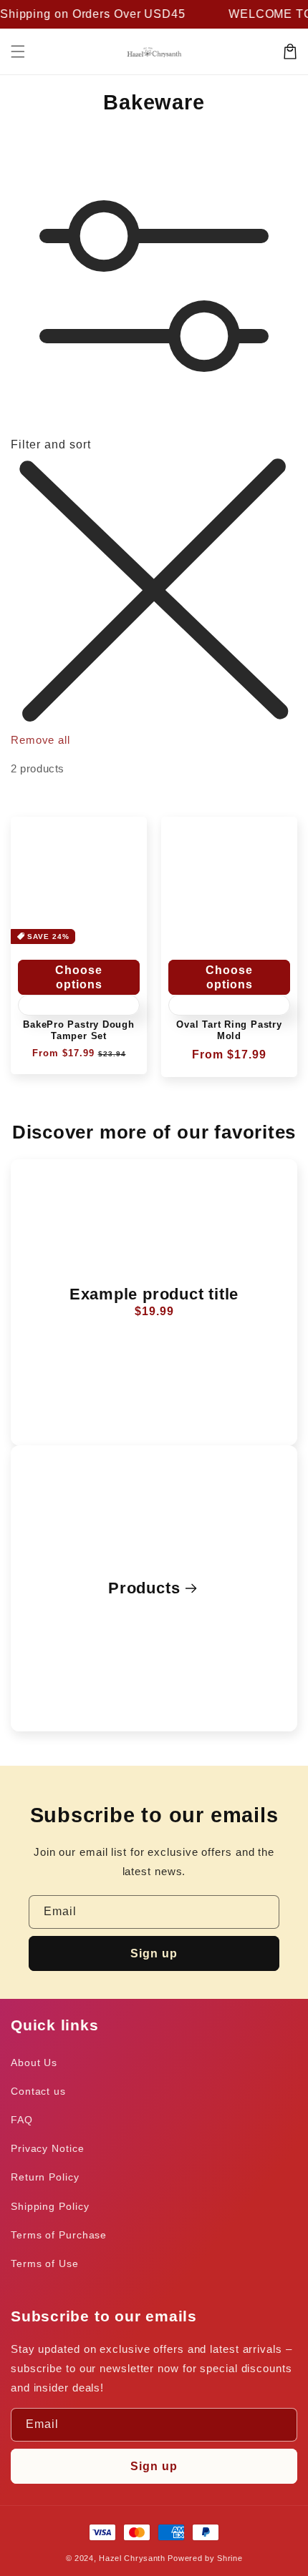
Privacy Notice (48, 2148)
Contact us (38, 2091)
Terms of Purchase (59, 2235)
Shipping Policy (50, 2206)
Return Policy (45, 2177)
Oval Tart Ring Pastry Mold (229, 1030)
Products (144, 1588)
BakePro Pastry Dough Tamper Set (79, 1030)
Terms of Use (45, 2263)
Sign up (154, 1953)
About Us (34, 2063)
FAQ (22, 2120)
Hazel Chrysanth (132, 2558)
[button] (18, 51)
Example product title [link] (154, 1294)
